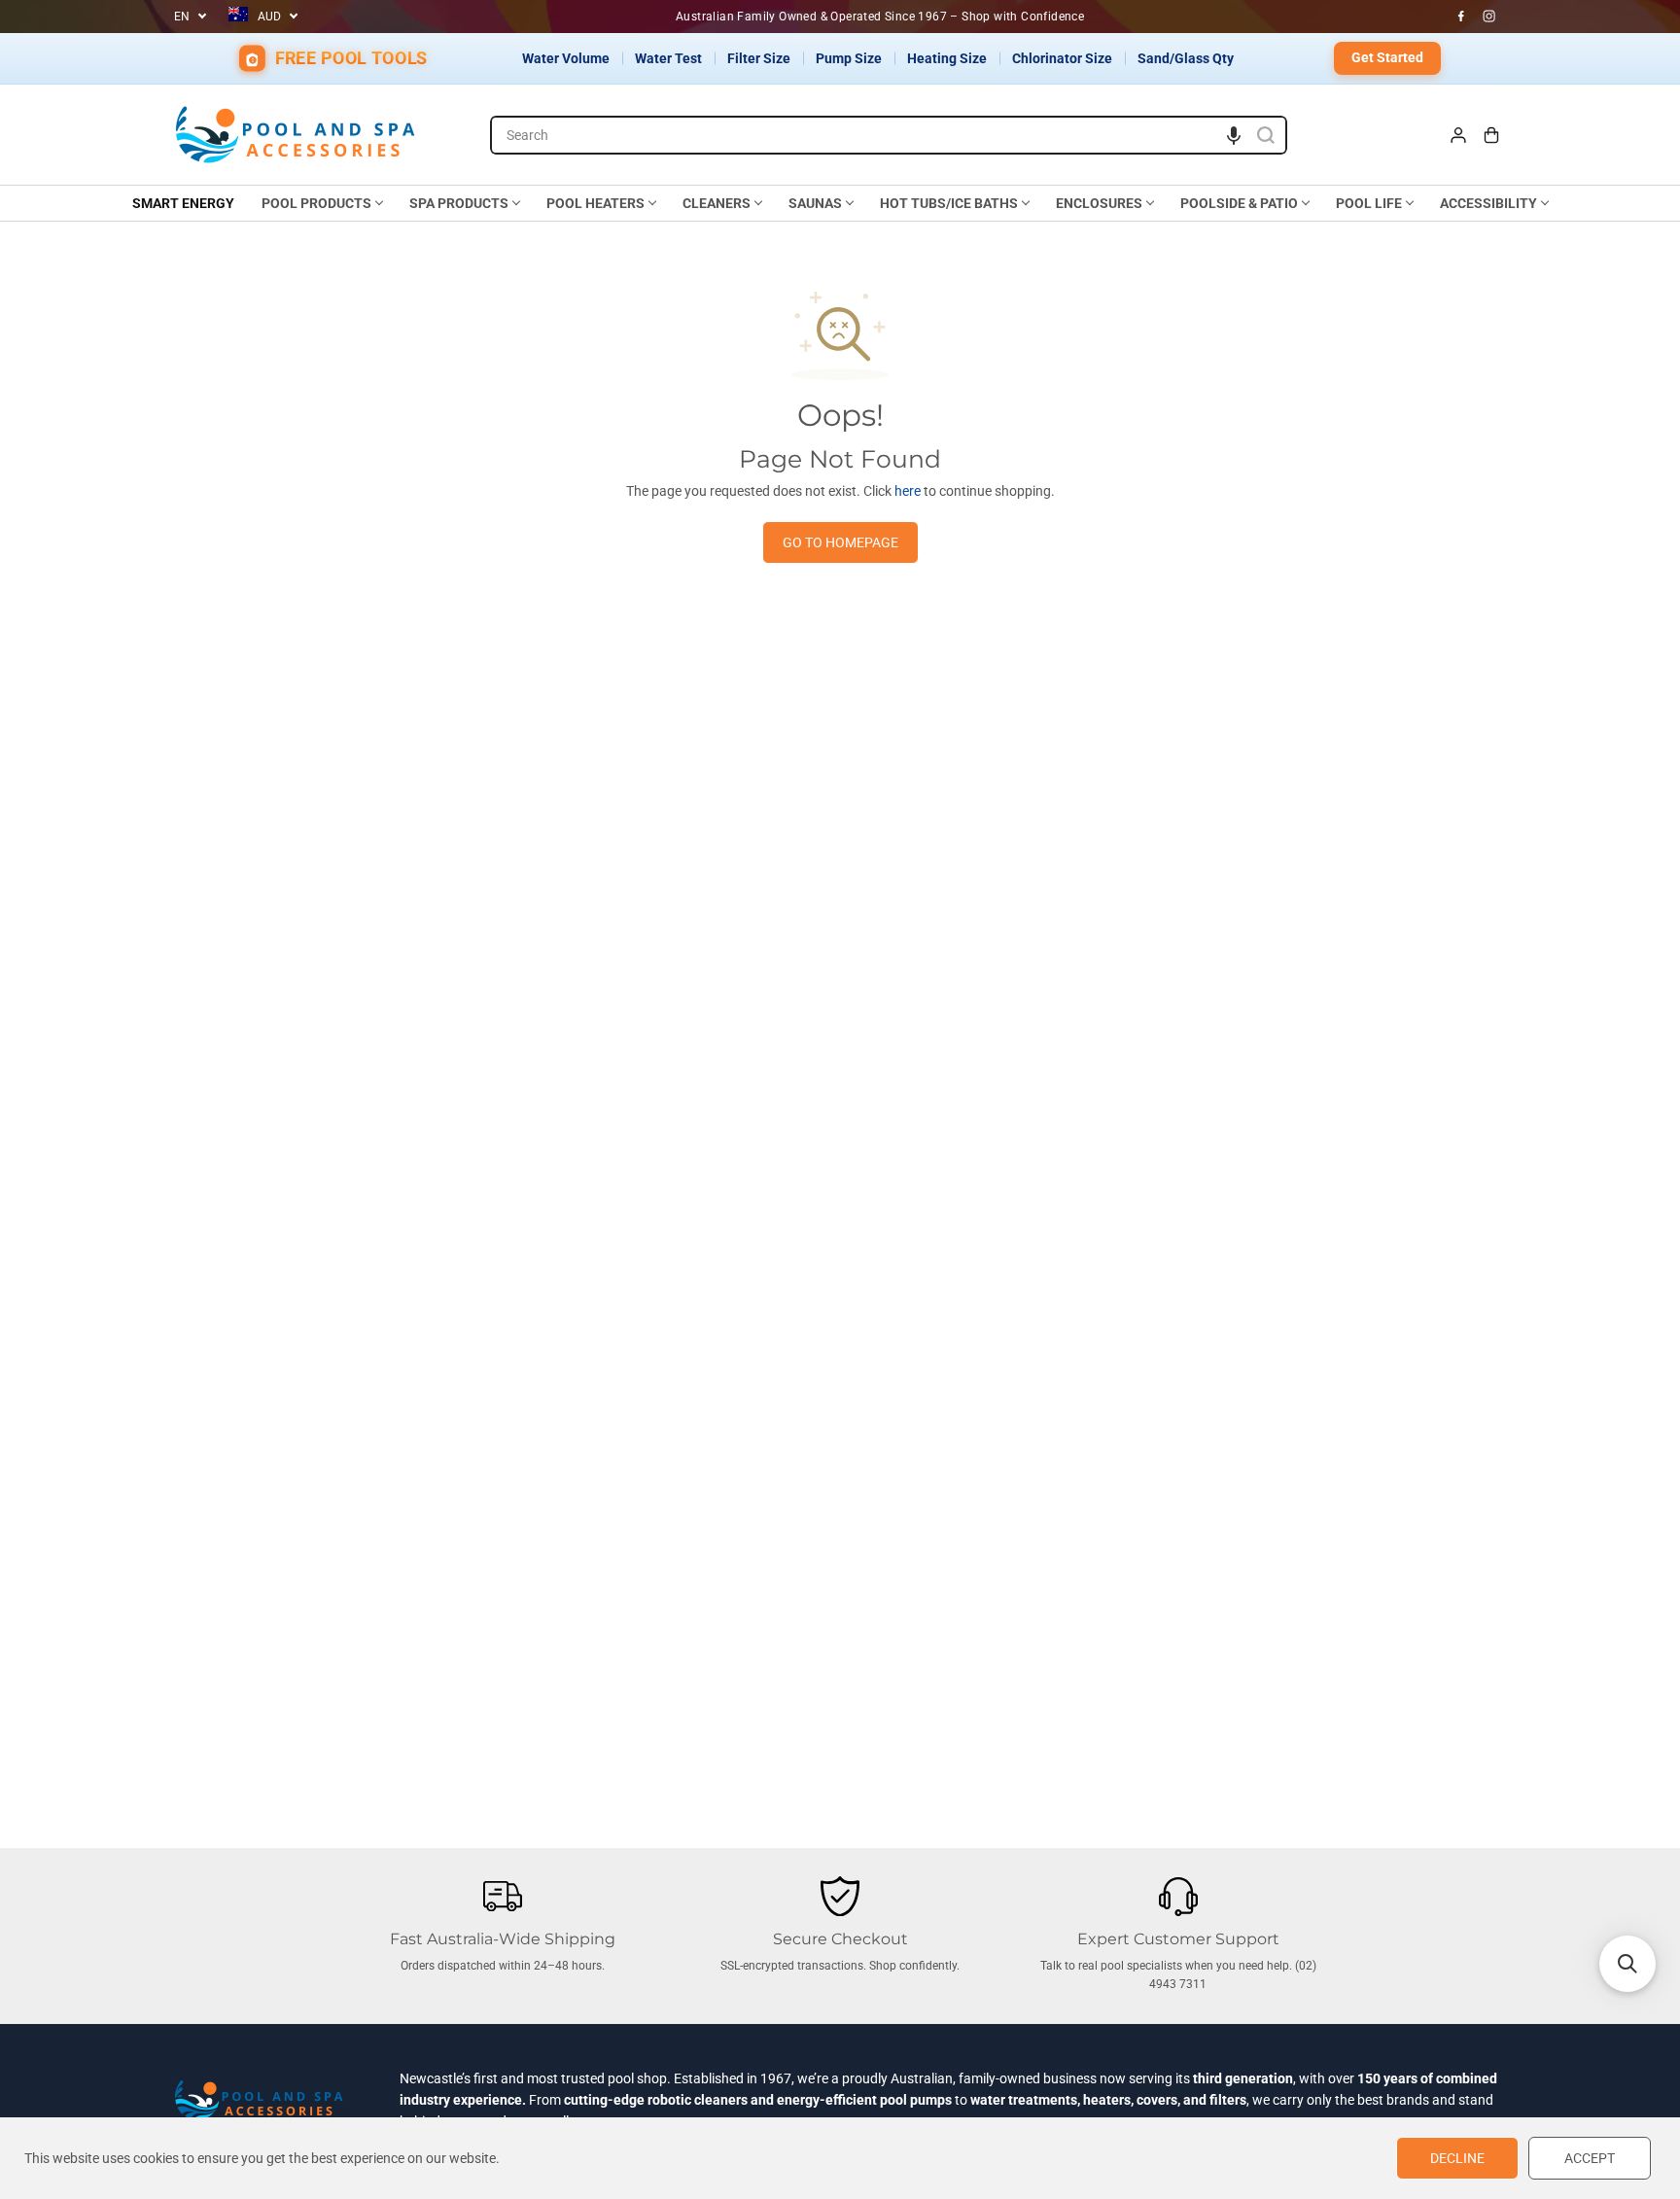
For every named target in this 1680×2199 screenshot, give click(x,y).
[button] (1234, 135)
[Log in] (1458, 135)
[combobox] (889, 135)
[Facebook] (1461, 17)
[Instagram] (1489, 17)
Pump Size (849, 58)
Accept (1590, 2158)
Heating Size (947, 58)
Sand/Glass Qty (1186, 58)
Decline (1457, 2158)
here (908, 491)
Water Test (668, 58)
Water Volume (566, 58)
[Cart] (1491, 135)
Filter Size (759, 58)
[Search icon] (1266, 135)
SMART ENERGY (183, 203)
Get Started (1387, 57)
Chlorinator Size (1062, 58)
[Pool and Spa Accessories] (296, 135)
